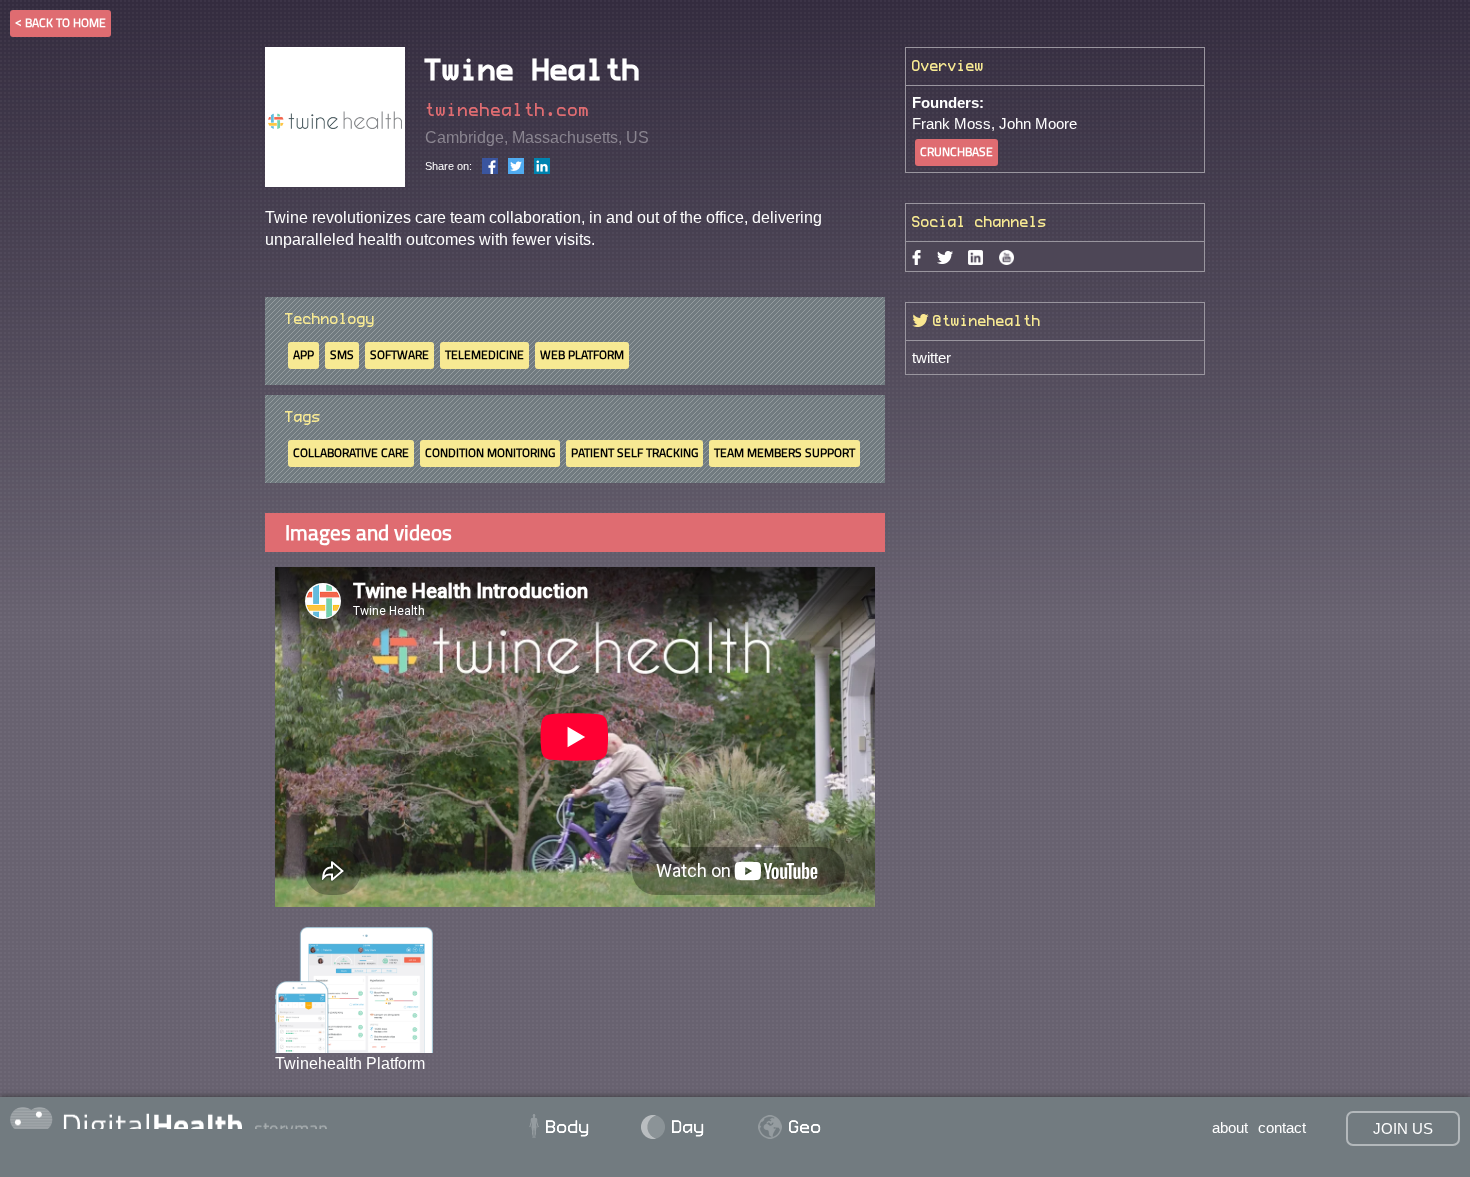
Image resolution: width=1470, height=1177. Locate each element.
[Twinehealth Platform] (354, 988)
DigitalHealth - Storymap (260, 1118)
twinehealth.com (507, 111)
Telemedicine (484, 354)
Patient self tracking (634, 452)
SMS (342, 354)
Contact (1282, 1127)
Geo (790, 1127)
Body (558, 1127)
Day (674, 1127)
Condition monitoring (490, 452)
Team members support (784, 452)
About (1230, 1127)
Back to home (65, 22)
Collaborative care (351, 452)
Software (399, 354)
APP (303, 354)
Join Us (1403, 1128)
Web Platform (582, 354)
